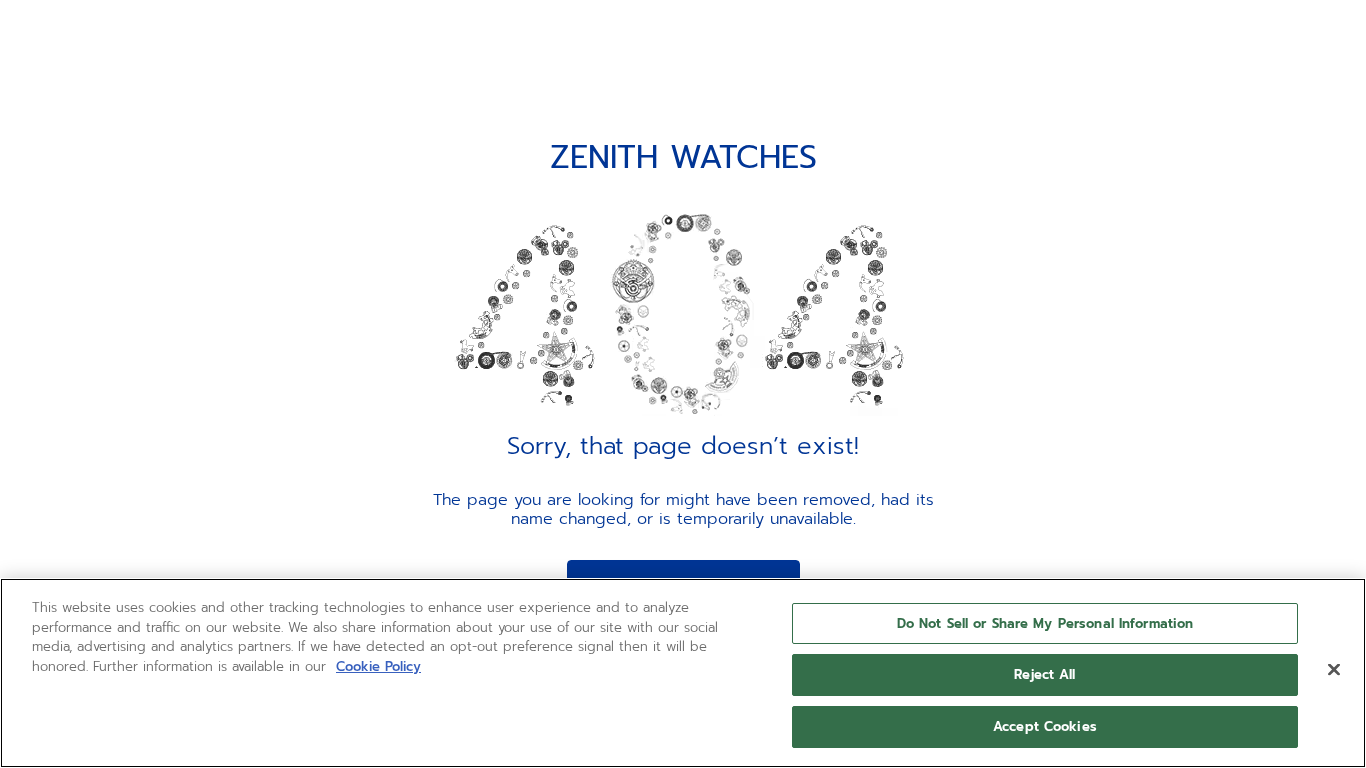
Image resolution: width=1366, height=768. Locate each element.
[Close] (1334, 670)
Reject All (1044, 675)
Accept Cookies (1045, 726)
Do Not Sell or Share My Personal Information (1045, 623)
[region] (683, 673)
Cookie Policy (378, 666)
